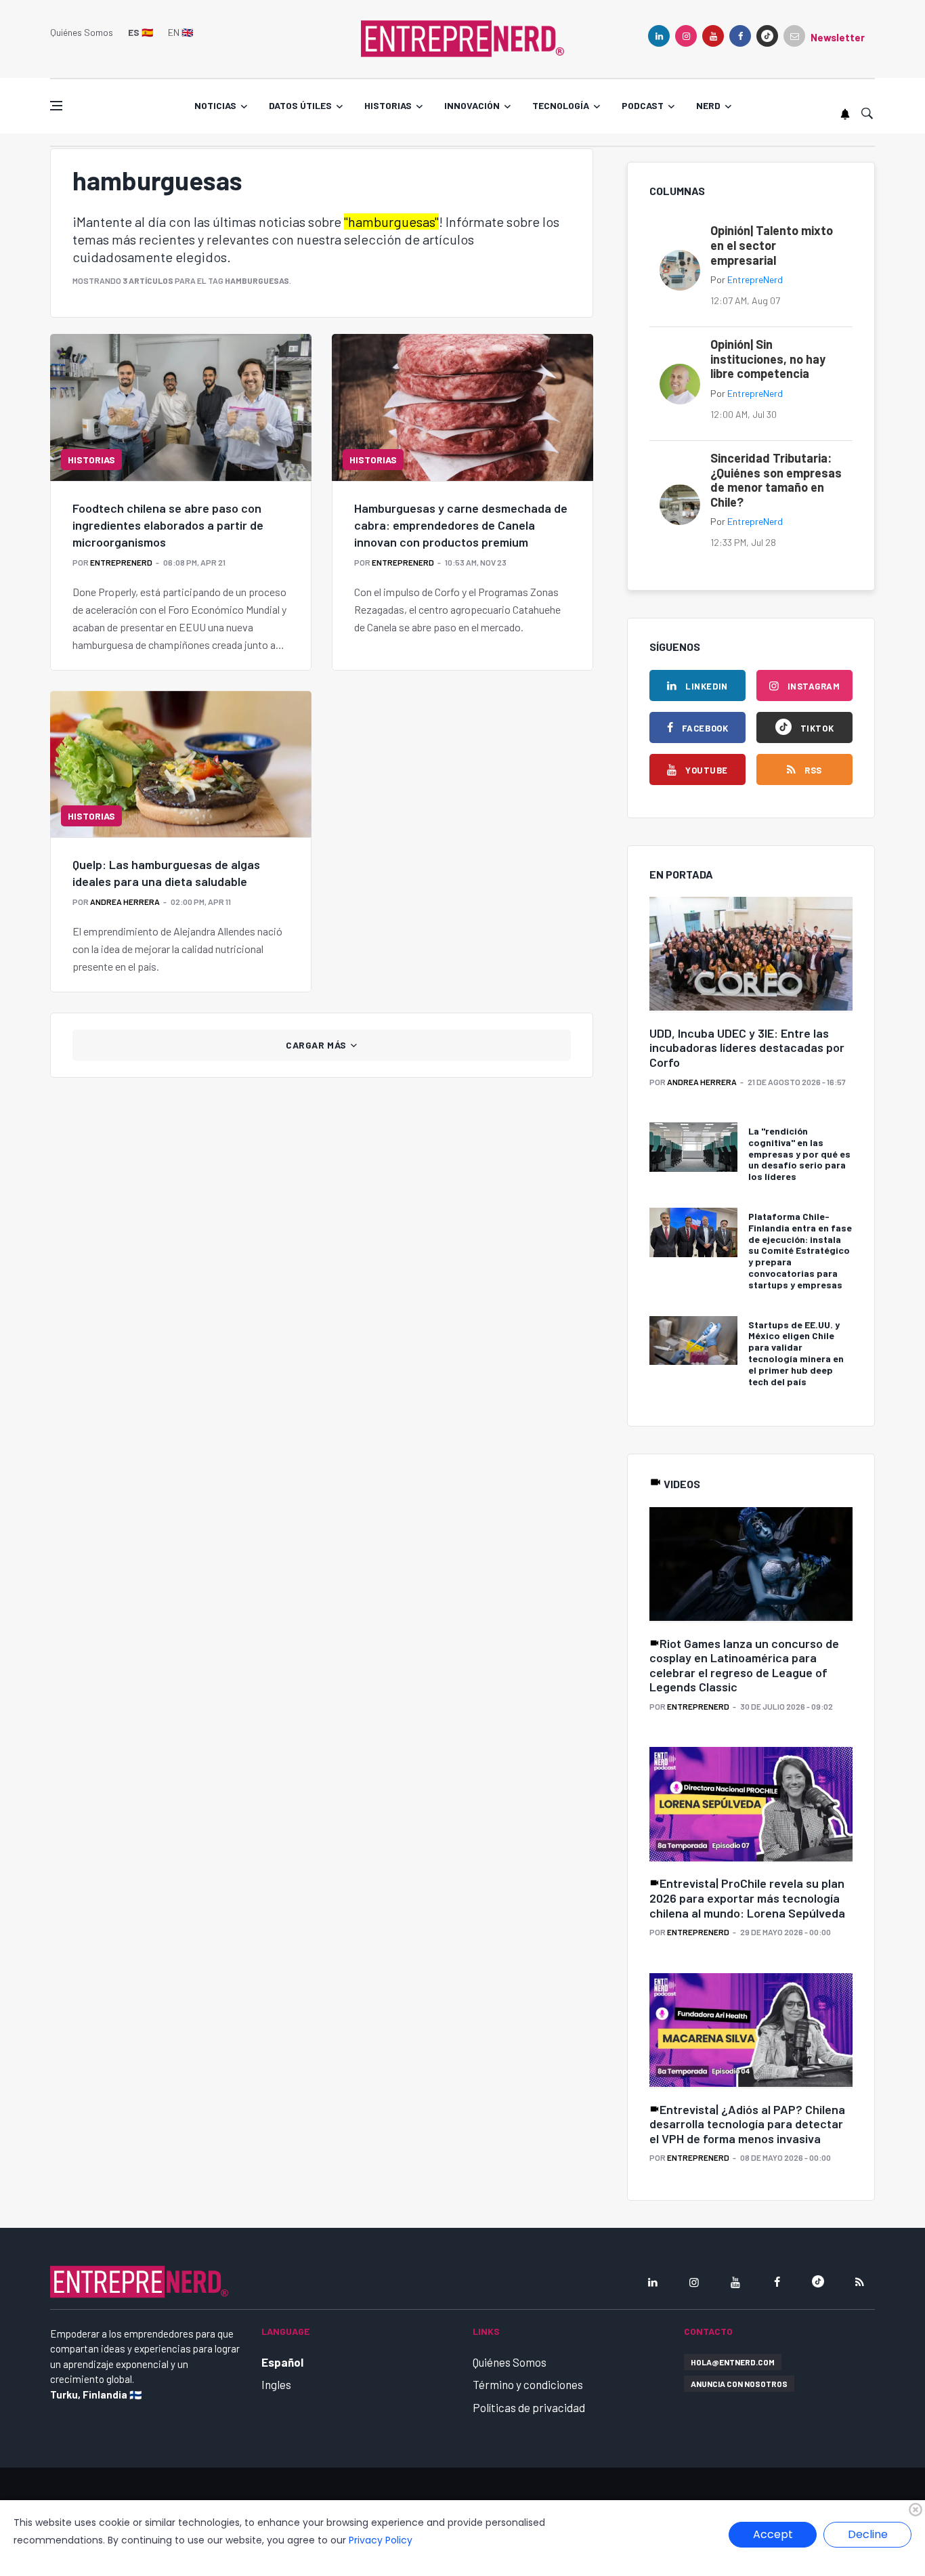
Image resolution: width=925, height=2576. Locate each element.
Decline (868, 2534)
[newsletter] (794, 36)
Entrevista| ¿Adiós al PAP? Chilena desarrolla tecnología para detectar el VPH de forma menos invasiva (747, 2124)
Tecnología (561, 105)
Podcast (643, 105)
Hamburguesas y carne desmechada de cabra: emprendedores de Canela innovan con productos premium (461, 525)
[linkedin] (659, 36)
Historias (388, 105)
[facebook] (740, 36)
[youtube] (713, 36)
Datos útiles (300, 105)
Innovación (472, 105)
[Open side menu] (56, 106)
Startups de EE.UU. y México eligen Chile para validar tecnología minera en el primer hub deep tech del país (796, 1353)
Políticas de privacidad (529, 2407)
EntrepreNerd (121, 562)
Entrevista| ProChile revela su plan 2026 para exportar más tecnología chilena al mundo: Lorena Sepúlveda (747, 1898)
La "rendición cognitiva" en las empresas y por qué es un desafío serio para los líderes (799, 1154)
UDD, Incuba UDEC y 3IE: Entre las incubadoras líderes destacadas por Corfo (747, 1048)
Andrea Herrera (125, 902)
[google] (767, 36)
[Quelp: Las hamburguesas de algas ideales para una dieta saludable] (181, 764)
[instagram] (686, 36)
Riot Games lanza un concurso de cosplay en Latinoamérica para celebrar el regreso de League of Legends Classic (744, 1665)
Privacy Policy (381, 2540)
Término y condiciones (528, 2384)
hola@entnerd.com (733, 2362)
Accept (773, 2534)
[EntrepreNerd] (462, 37)
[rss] (859, 2282)
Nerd (708, 105)
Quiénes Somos (82, 32)
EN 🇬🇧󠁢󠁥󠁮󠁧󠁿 (180, 32)
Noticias (215, 105)
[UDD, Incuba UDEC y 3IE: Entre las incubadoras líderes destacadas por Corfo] (751, 955)
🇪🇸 (141, 32)
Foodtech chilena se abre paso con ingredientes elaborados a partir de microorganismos (168, 525)
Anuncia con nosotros (739, 2384)
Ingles (276, 2384)
